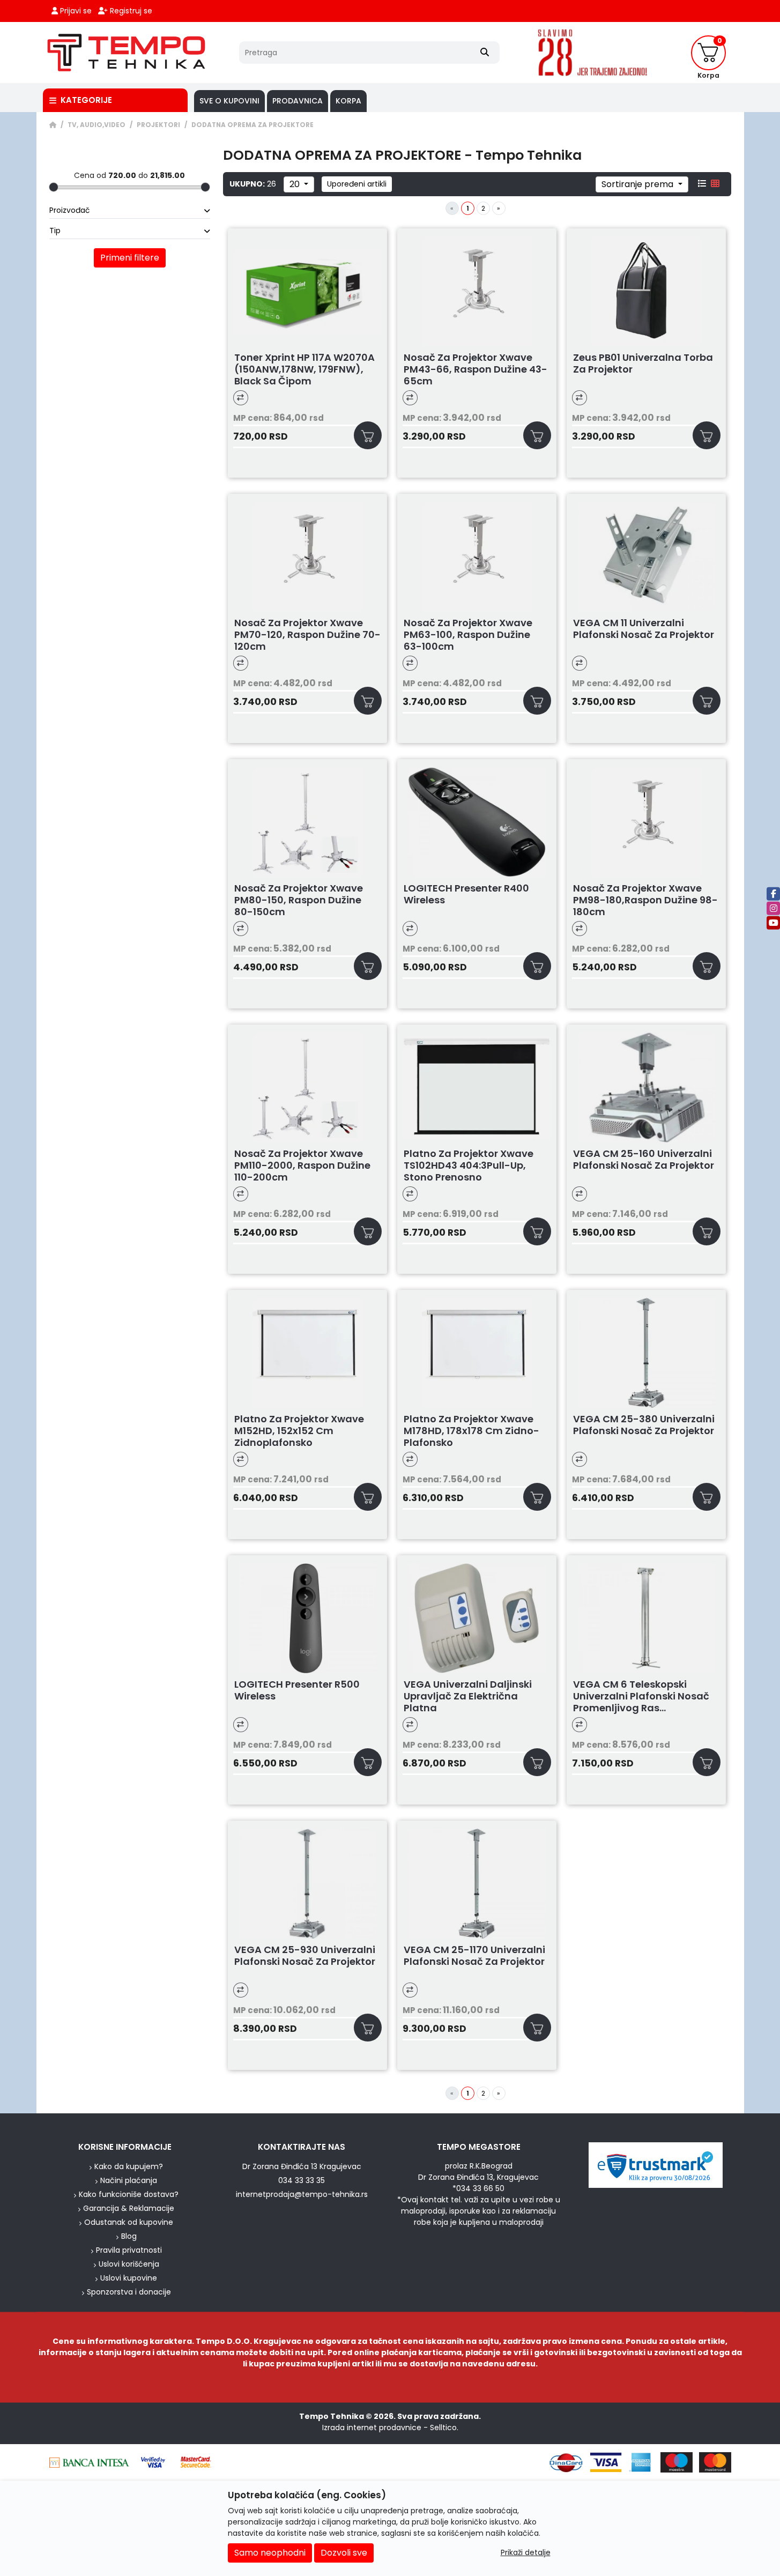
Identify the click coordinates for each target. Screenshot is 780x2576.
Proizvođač (70, 210)
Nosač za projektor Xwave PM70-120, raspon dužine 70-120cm (307, 635)
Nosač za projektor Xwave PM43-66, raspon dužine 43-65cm (476, 369)
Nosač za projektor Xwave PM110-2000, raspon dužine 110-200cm (302, 1165)
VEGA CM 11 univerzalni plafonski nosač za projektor (644, 629)
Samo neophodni (270, 2553)
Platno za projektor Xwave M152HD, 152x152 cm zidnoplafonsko (299, 1431)
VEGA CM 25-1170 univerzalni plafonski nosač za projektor (474, 1956)
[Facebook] (773, 893)
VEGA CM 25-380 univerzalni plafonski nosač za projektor (644, 1425)
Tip (55, 231)
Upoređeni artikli (357, 184)
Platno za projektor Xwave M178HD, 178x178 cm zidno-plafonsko (471, 1431)
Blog (129, 2236)
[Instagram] (773, 908)
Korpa (348, 101)
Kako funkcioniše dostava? (129, 2194)
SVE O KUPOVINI (229, 101)
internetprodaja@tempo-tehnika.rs (302, 2194)
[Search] (485, 53)
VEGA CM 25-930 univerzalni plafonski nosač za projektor (305, 1956)
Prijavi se (75, 11)
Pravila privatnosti (129, 2250)
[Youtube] (773, 922)
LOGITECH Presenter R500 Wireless (297, 1691)
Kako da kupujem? (129, 2166)
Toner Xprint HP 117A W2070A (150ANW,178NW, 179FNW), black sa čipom (304, 369)
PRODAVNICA (298, 101)
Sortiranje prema (638, 184)
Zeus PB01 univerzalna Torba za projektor (643, 364)
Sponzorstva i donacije (129, 2292)
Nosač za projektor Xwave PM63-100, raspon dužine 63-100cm (468, 635)
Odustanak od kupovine (129, 2222)
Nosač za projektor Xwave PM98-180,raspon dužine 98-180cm (645, 900)
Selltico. (444, 2427)
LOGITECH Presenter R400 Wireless (466, 894)
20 (296, 184)
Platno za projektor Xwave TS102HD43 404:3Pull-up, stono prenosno (469, 1165)
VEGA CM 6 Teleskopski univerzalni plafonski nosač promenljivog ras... (641, 1696)
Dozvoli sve (344, 2553)
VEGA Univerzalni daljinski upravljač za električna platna (468, 1696)
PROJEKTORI (158, 125)
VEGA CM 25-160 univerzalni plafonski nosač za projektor (644, 1160)
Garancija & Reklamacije (129, 2208)
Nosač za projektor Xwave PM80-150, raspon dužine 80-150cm (299, 900)
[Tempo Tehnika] (127, 53)
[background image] (20, 1113)
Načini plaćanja (129, 2180)
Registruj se (130, 11)
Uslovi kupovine (129, 2278)
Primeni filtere (130, 258)
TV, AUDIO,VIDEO (96, 125)
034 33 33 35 (302, 2180)
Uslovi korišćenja (129, 2264)
